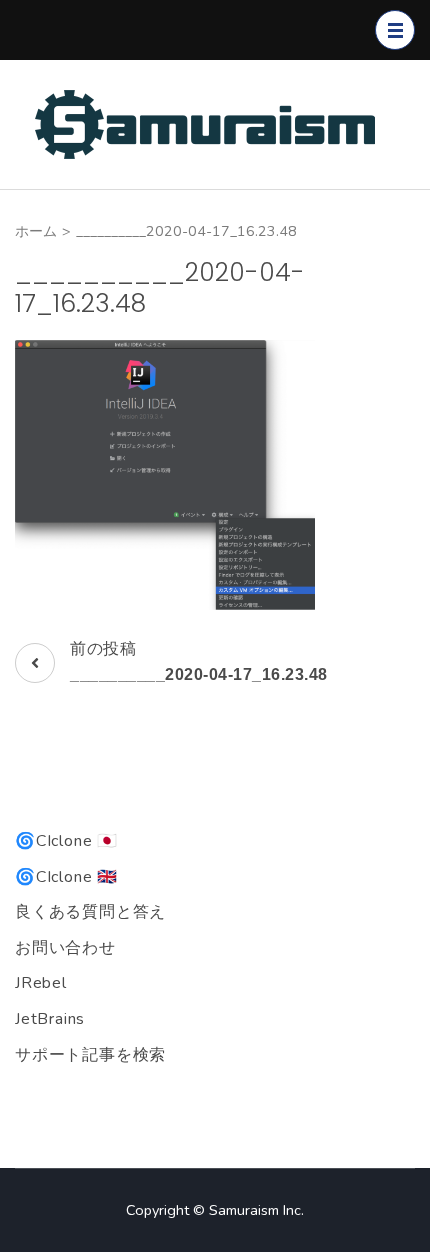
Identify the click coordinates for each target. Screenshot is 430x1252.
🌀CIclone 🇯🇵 (66, 841)
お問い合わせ (65, 948)
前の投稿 (199, 661)
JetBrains (50, 1019)
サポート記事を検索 (90, 1055)
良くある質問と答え (90, 912)
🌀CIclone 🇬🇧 (66, 877)
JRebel (41, 983)
